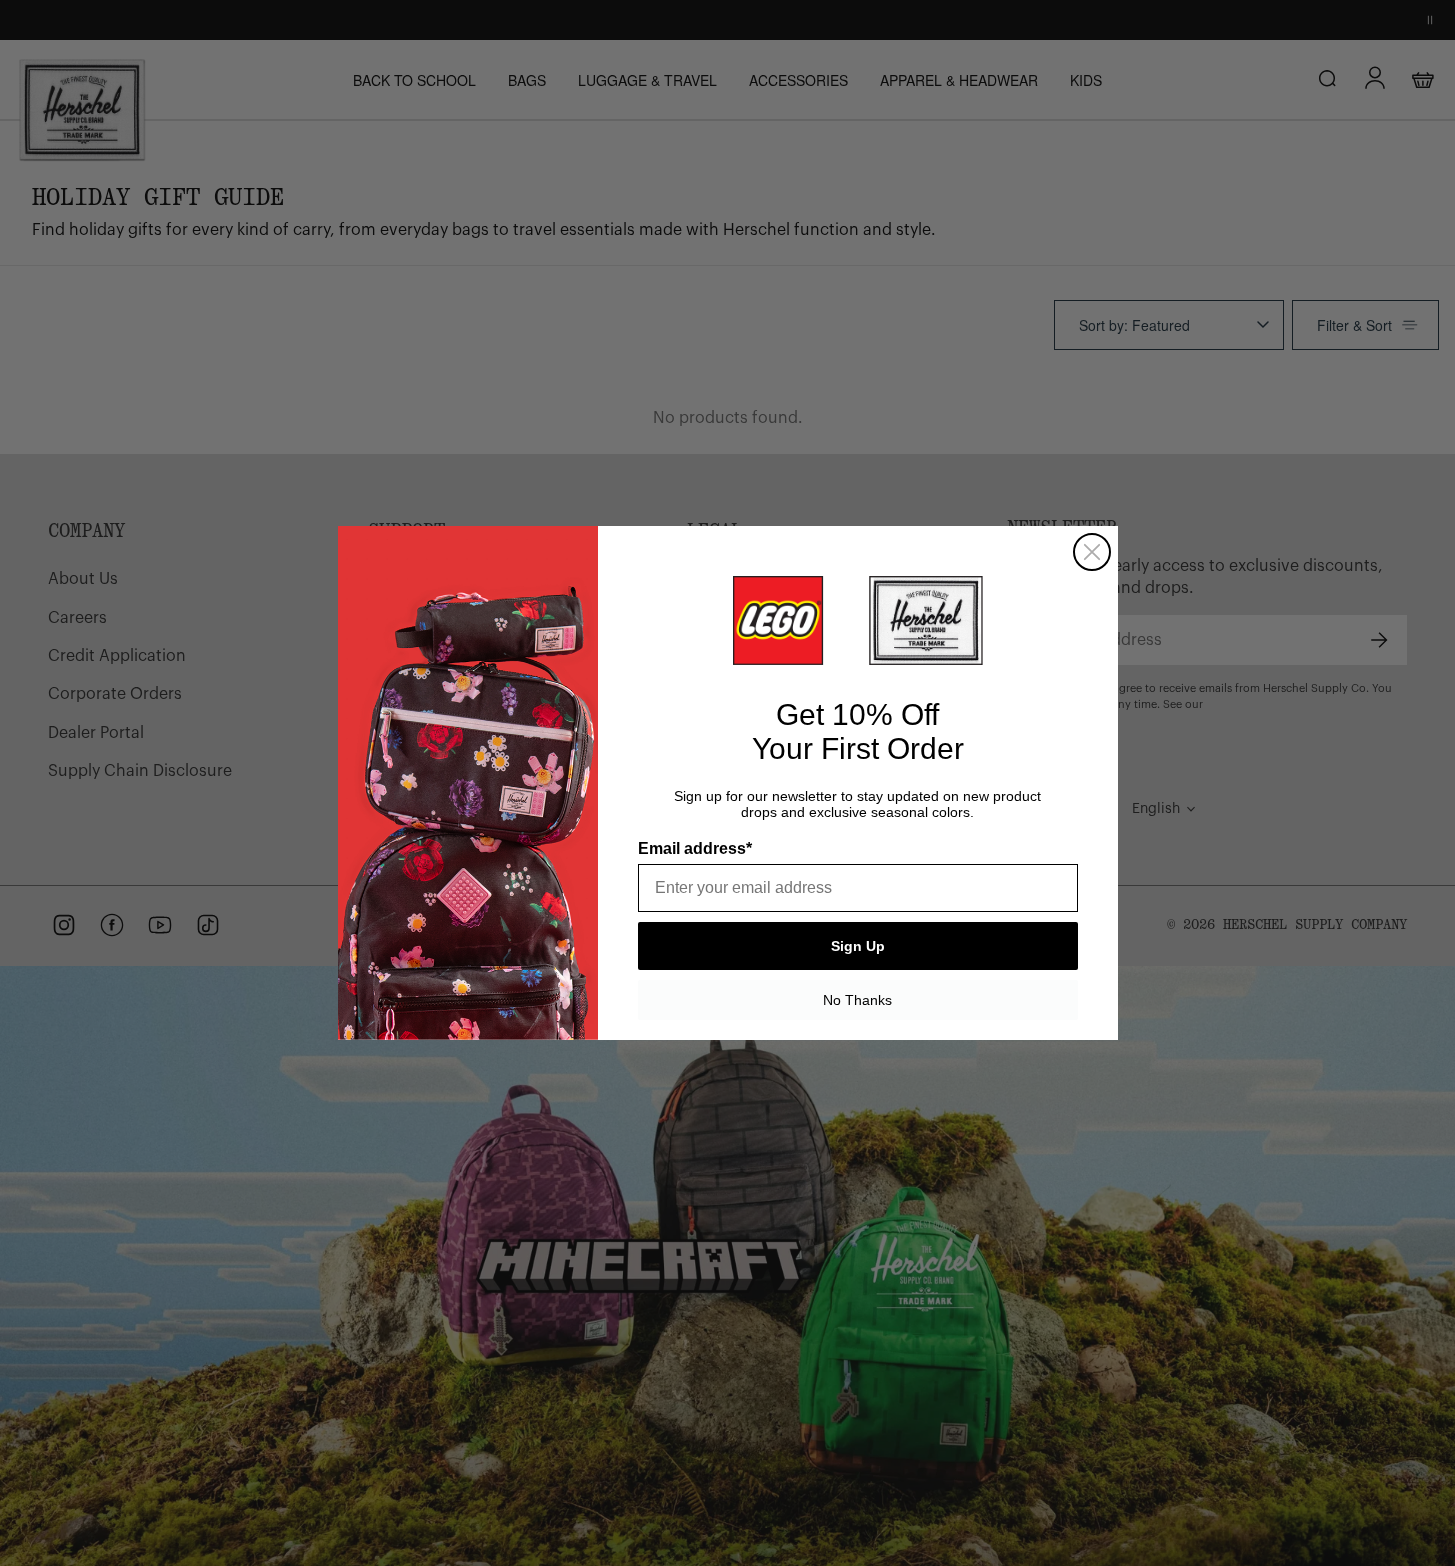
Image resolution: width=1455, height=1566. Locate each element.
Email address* (695, 848)
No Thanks (857, 1000)
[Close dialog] (1092, 552)
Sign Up (858, 946)
